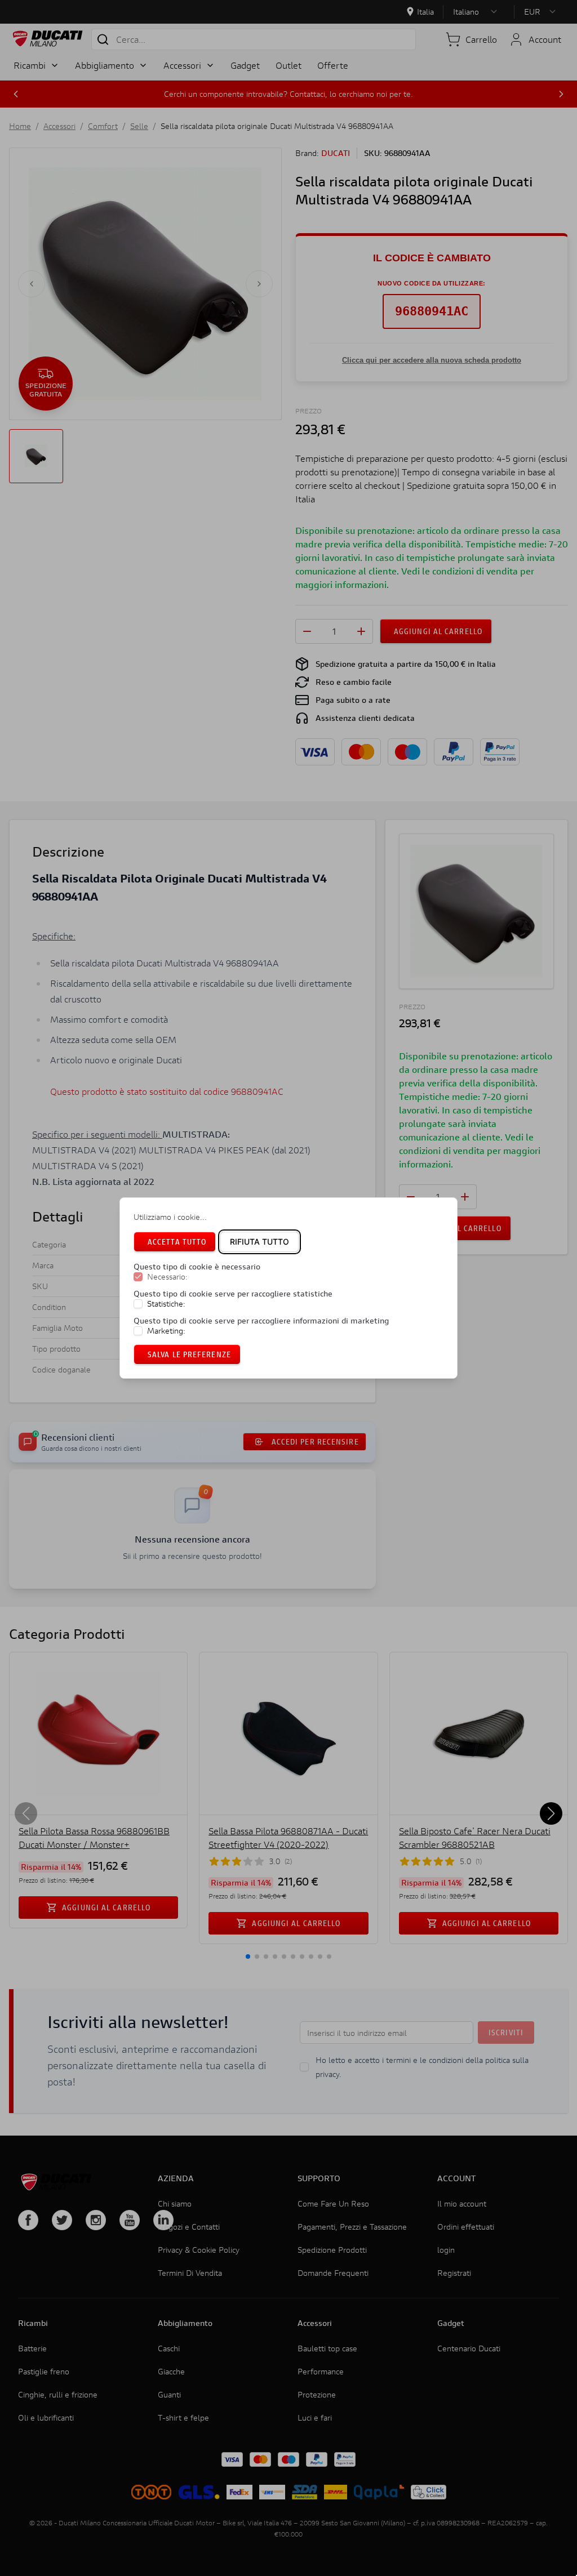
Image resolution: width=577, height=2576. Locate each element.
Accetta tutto (177, 1242)
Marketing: (166, 1331)
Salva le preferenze (189, 1354)
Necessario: (167, 1277)
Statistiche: (166, 1304)
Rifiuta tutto (259, 1242)
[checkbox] (138, 1277)
